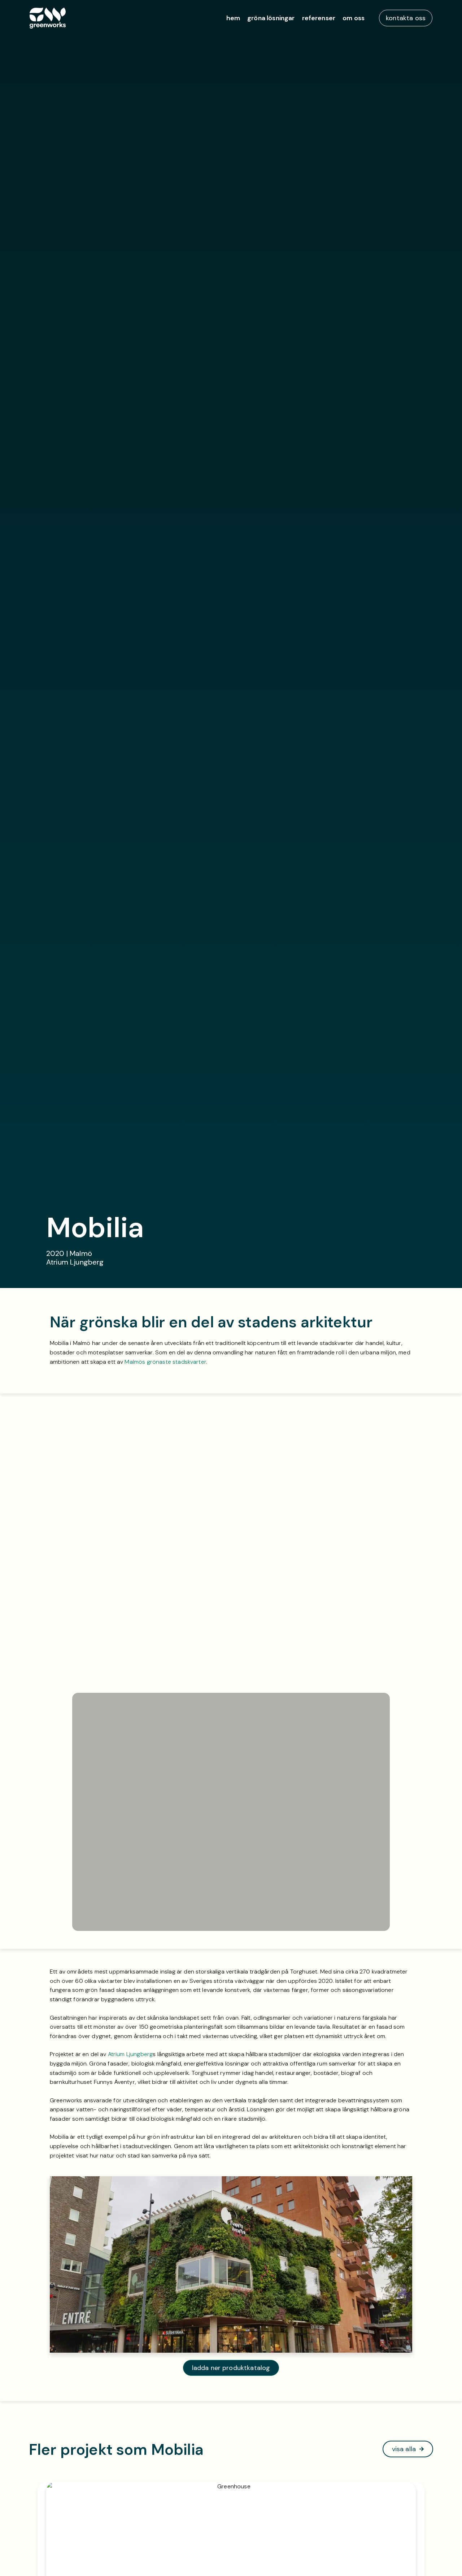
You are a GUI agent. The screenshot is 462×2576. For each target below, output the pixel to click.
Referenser (319, 18)
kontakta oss (406, 18)
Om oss (354, 18)
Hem (233, 18)
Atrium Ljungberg (130, 2054)
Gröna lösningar (271, 18)
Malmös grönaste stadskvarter (165, 1362)
